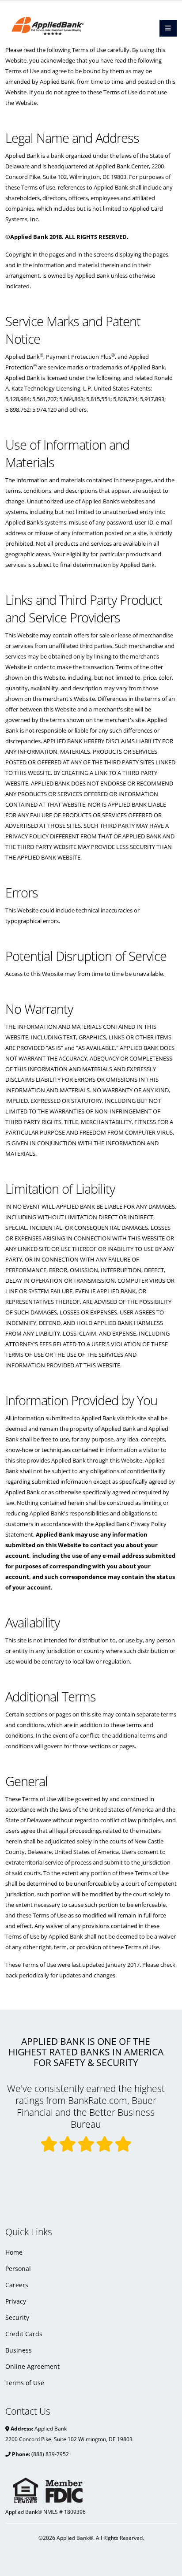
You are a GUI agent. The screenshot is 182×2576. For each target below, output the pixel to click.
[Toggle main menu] (168, 28)
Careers (17, 2285)
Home (14, 2252)
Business (19, 2350)
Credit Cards (24, 2334)
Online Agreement (32, 2366)
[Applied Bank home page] (64, 23)
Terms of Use (25, 2383)
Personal (18, 2269)
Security (17, 2317)
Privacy (16, 2301)
